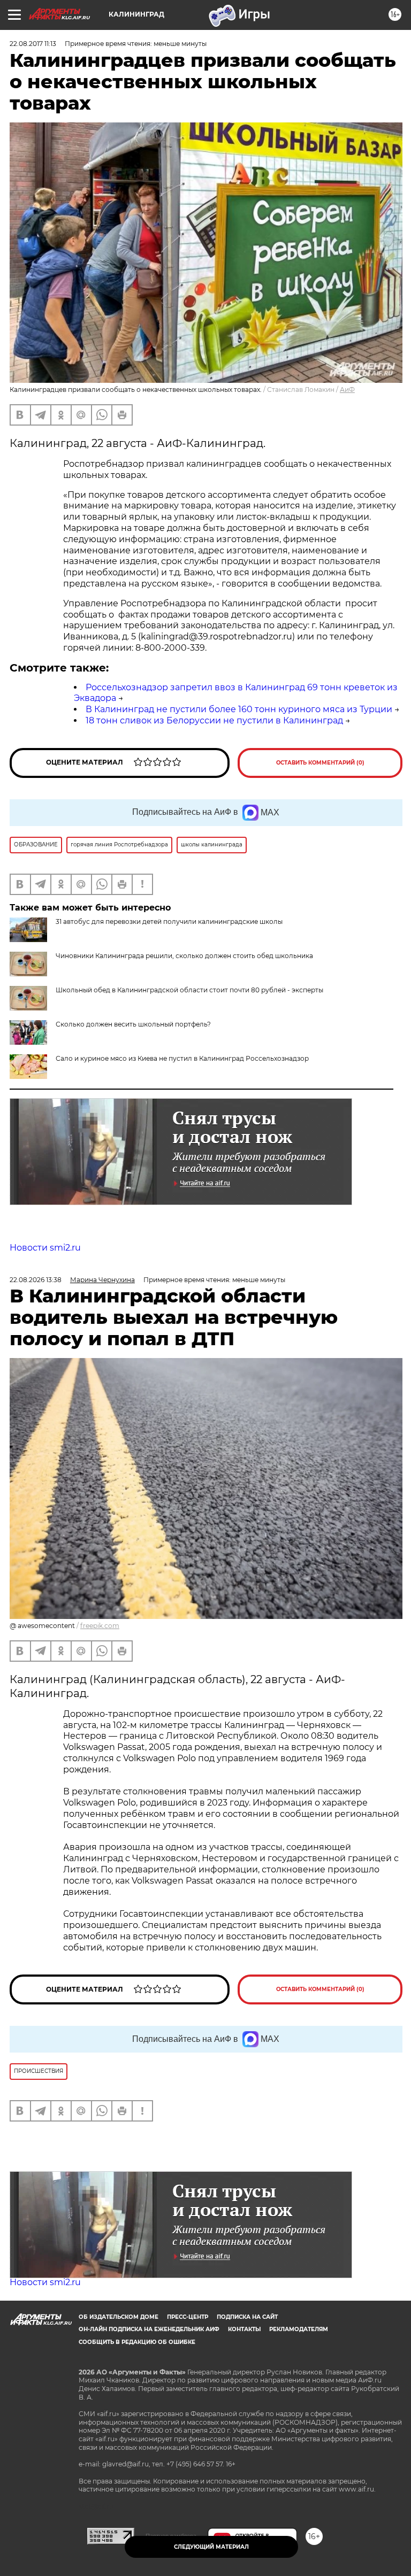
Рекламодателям (299, 2329)
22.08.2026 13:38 (36, 1280)
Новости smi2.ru (45, 1248)
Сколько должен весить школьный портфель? (133, 1024)
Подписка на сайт (247, 2317)
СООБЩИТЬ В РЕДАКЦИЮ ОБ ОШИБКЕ (137, 2342)
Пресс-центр (188, 2317)
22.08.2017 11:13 (33, 44)
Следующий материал (211, 2547)
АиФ (347, 390)
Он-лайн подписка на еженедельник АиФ (149, 2329)
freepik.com (100, 1626)
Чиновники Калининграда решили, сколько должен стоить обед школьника (184, 956)
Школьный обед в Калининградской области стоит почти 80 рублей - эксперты (189, 990)
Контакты (244, 2329)
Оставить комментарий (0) (320, 763)
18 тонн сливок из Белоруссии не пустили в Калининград (214, 720)
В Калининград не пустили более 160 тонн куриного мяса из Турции (239, 709)
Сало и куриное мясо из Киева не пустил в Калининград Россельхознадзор (182, 1058)
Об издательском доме (119, 2317)
